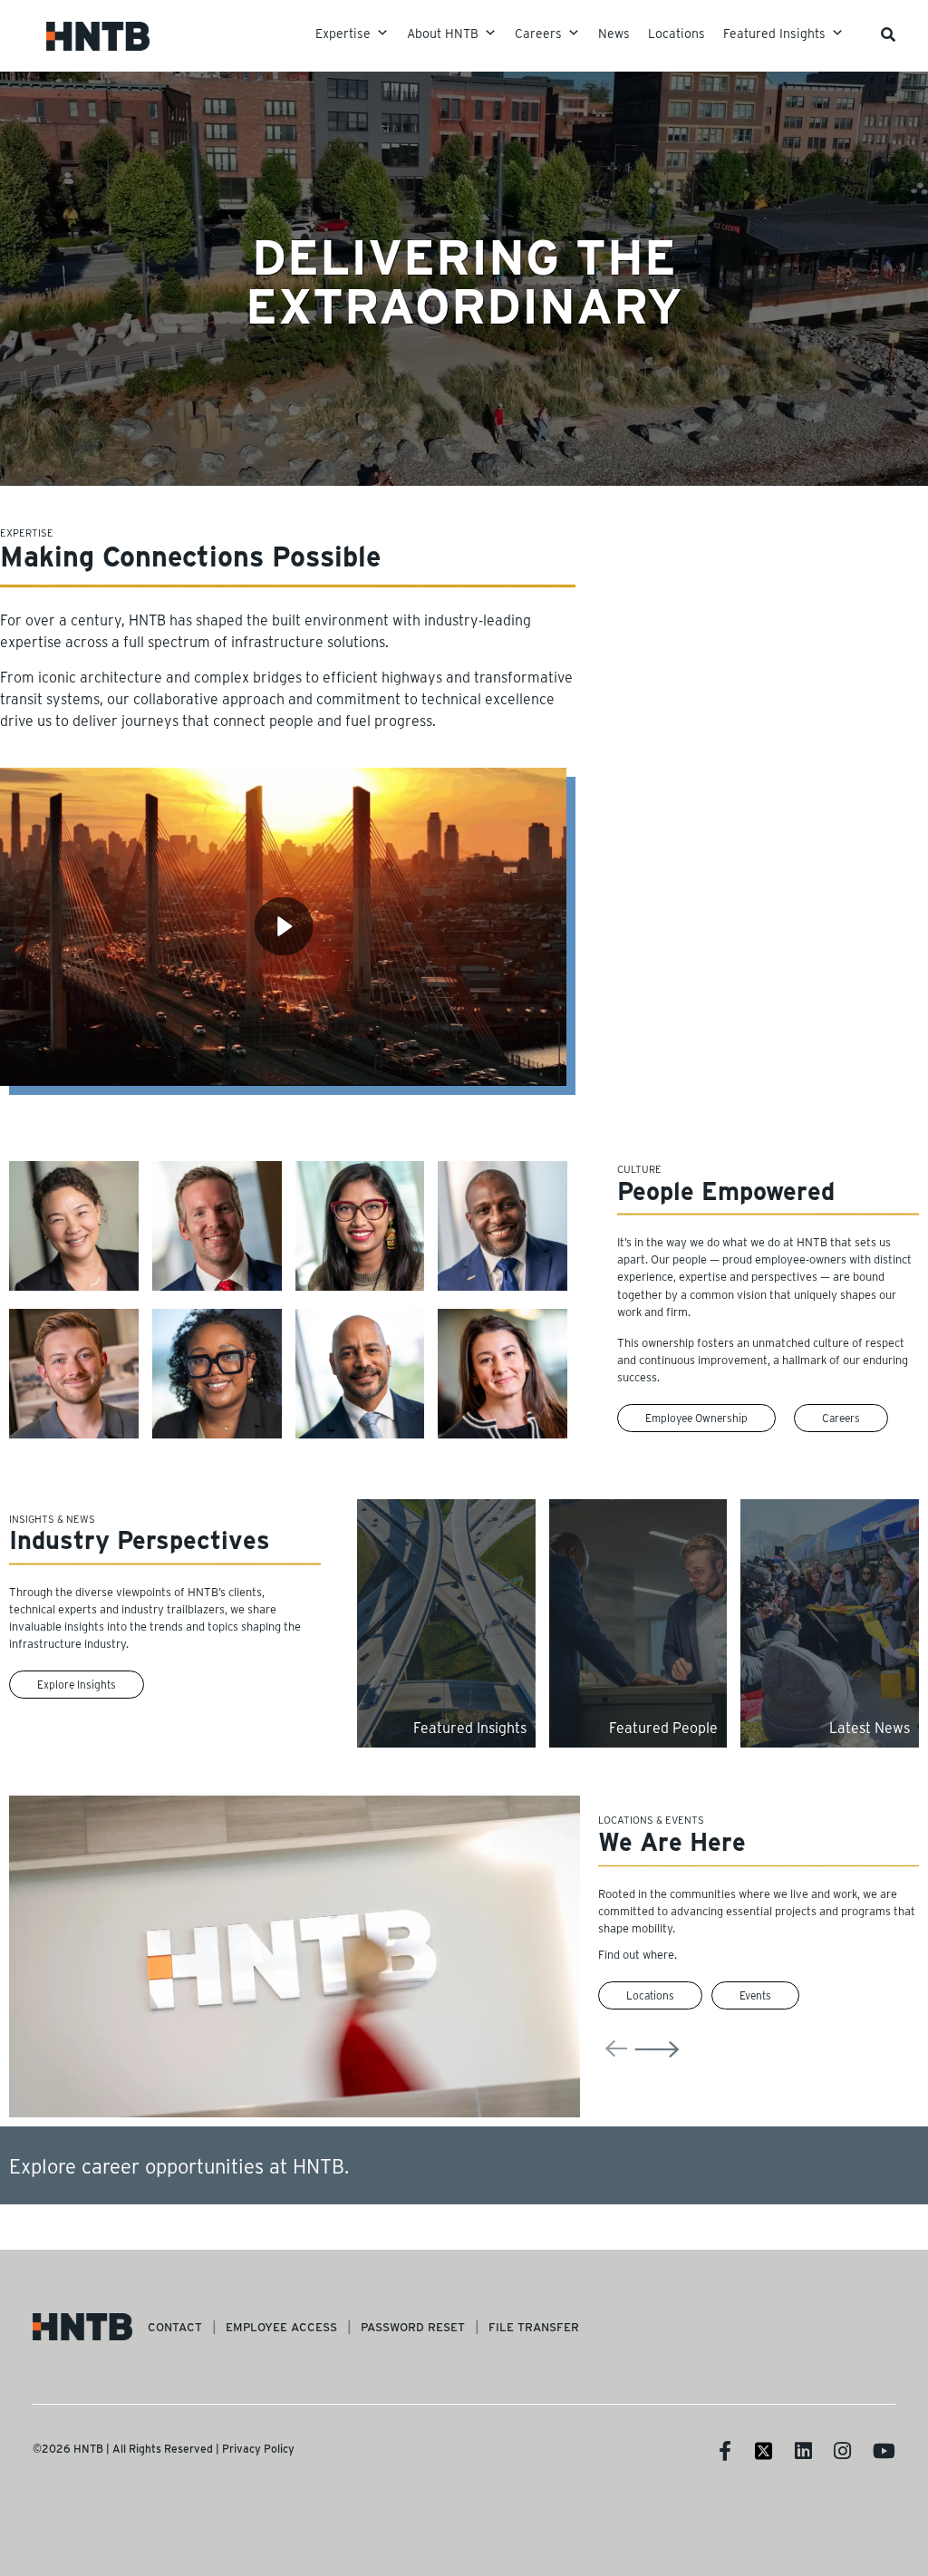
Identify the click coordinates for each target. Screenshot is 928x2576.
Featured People (663, 1727)
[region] (464, 1138)
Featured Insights (470, 1727)
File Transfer (534, 2326)
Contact (175, 2326)
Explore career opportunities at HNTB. (179, 2165)
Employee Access (281, 2326)
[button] (288, 586)
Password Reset (413, 2326)
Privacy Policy (258, 2448)
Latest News (870, 1727)
